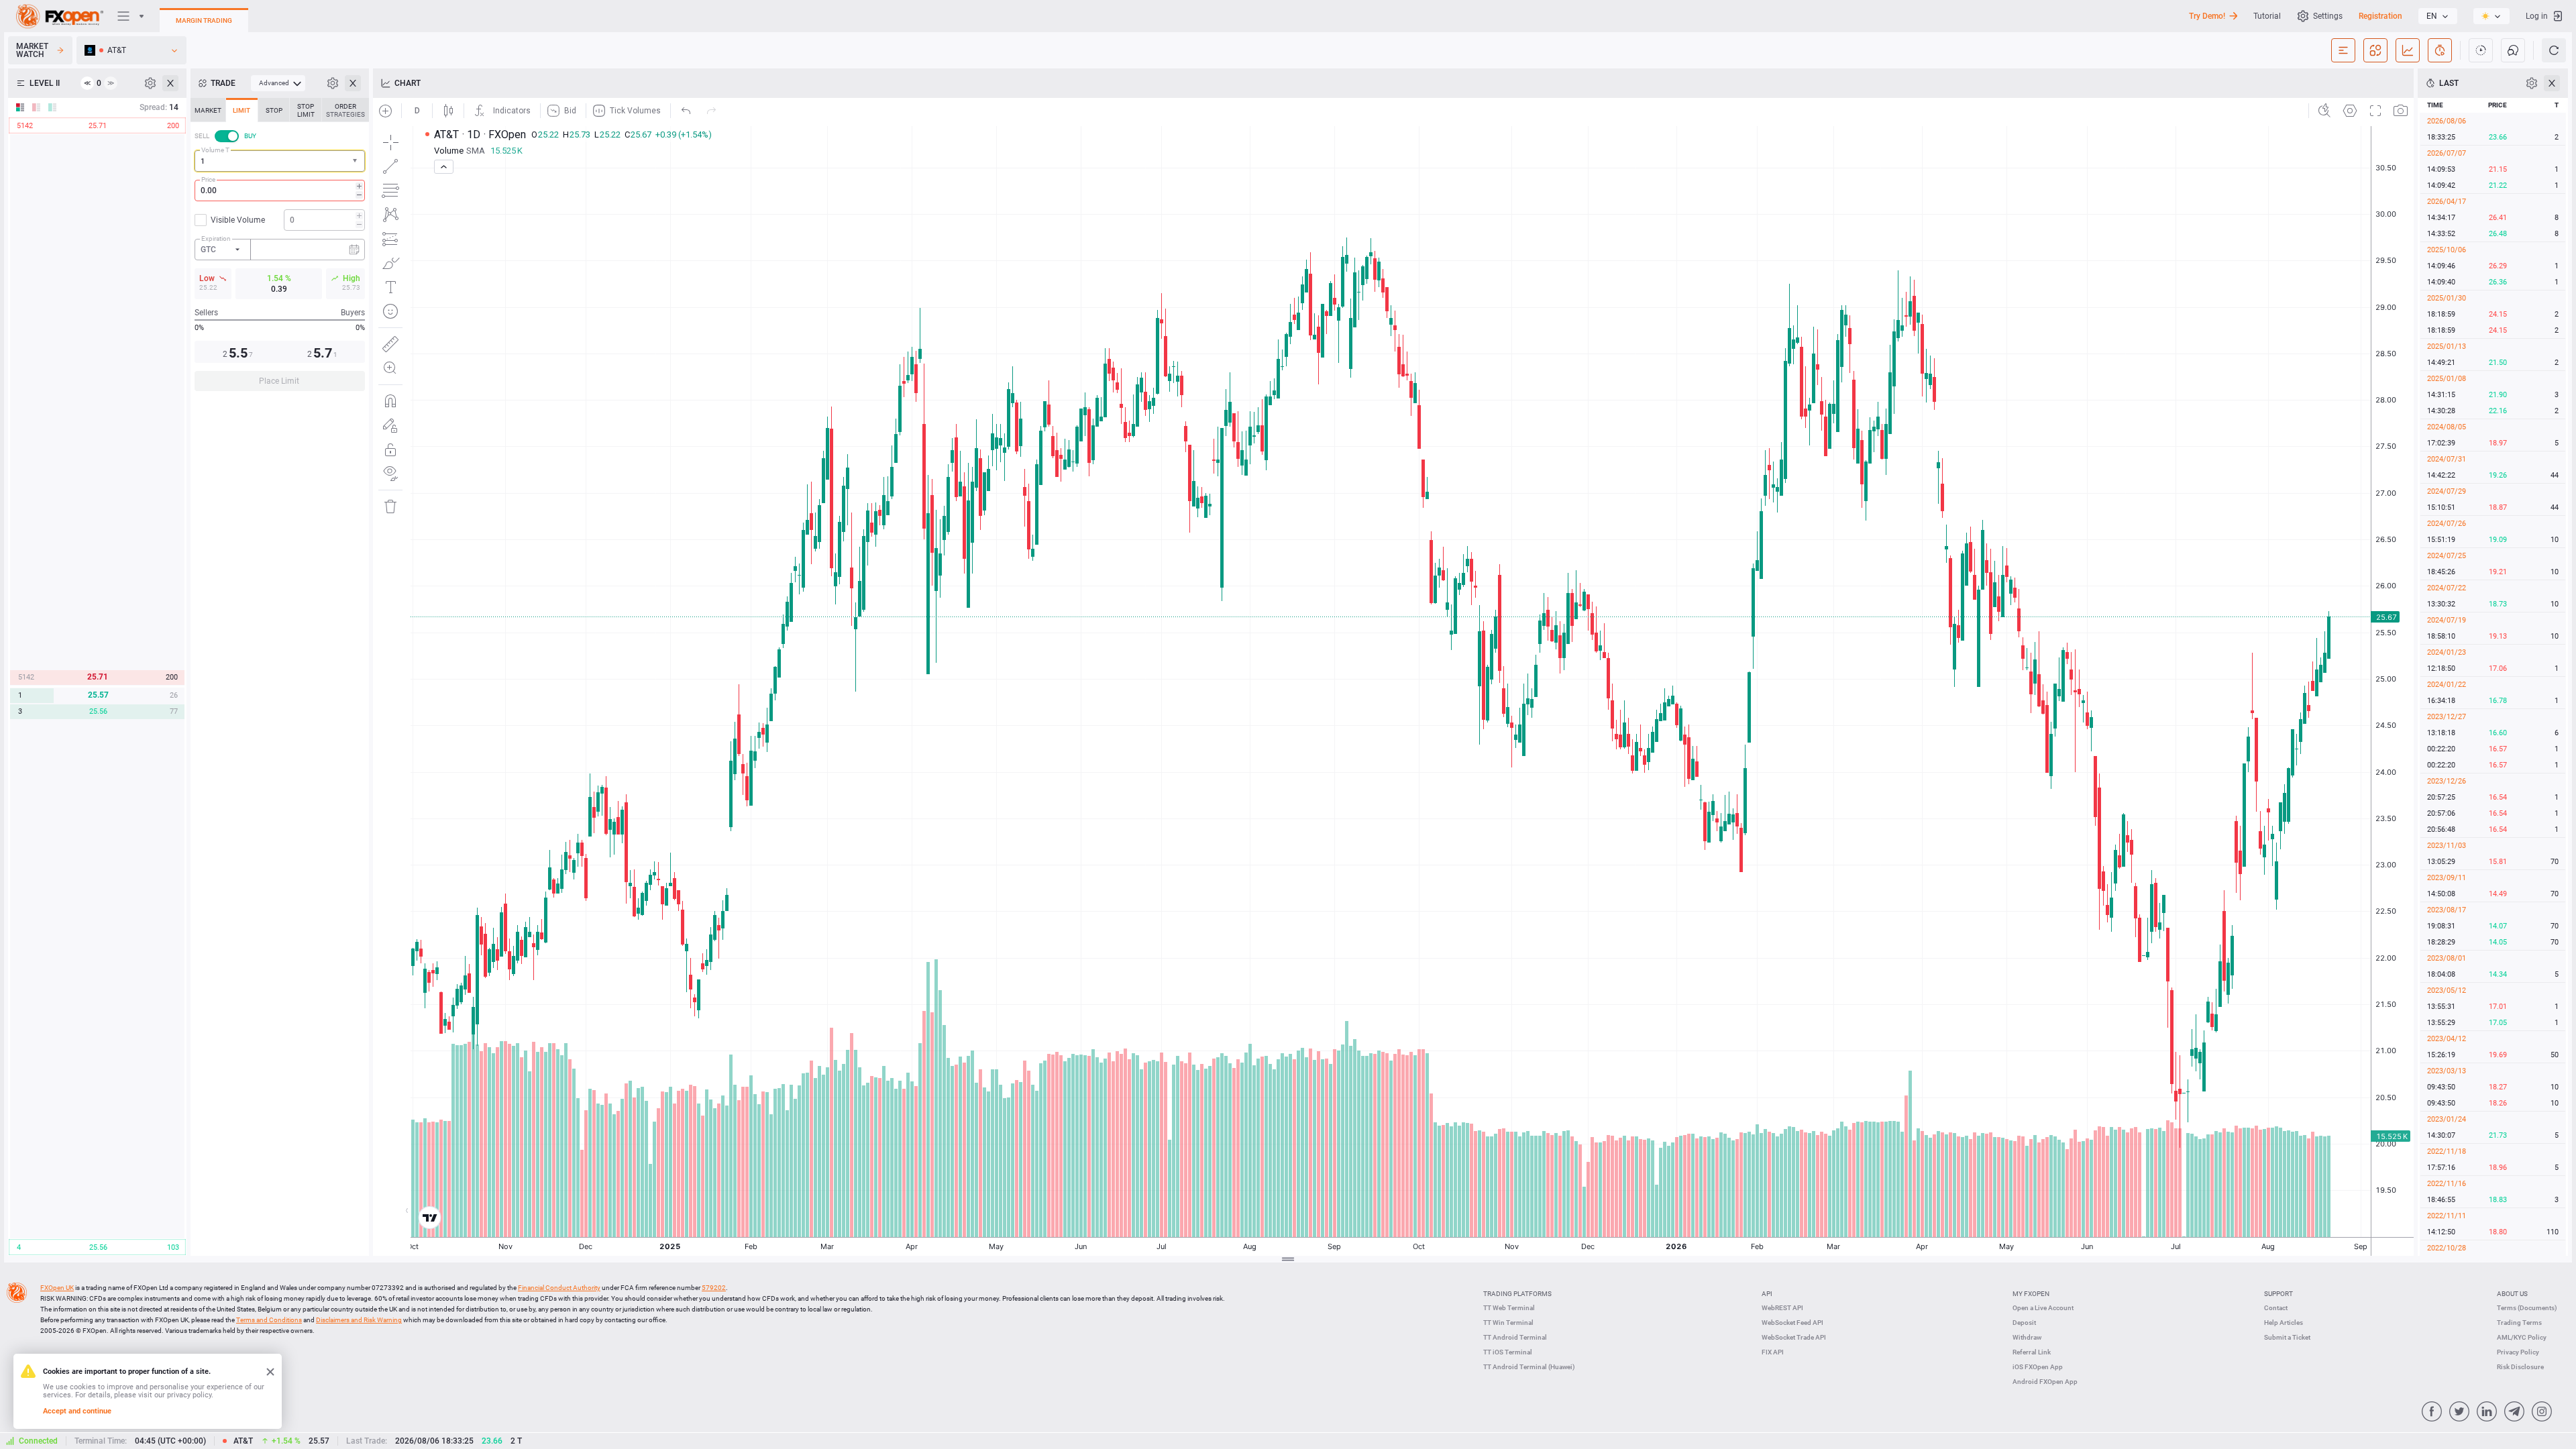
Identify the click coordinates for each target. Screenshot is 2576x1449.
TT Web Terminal (1509, 1308)
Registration (2380, 16)
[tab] (208, 110)
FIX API (1773, 1352)
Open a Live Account (2043, 1308)
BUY (250, 136)
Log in (2537, 16)
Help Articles (2284, 1323)
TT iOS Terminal (1508, 1352)
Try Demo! (2207, 16)
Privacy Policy (2518, 1352)
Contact (2276, 1308)
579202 (714, 1288)
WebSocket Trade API (1794, 1337)
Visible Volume (238, 220)
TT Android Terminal (1515, 1337)
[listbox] (2438, 16)
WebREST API (1782, 1308)
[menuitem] (278, 83)
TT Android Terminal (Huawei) (1529, 1367)
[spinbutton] (280, 191)
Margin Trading (204, 20)
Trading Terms (2519, 1323)
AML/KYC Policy (2522, 1337)
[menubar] (278, 83)
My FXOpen (2031, 1294)
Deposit (2024, 1323)
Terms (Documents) (2527, 1308)
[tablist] (280, 249)
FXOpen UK (57, 1288)
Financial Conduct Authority (559, 1288)
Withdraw (2027, 1337)
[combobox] (280, 161)
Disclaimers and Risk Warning (359, 1320)
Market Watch (32, 50)
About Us (2512, 1294)
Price (208, 179)
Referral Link (2032, 1352)
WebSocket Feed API (1792, 1323)
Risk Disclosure (2520, 1367)
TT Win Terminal (1508, 1323)
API (1767, 1294)
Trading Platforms (1517, 1294)
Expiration (216, 238)
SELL (202, 136)
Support (2278, 1294)
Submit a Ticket (2287, 1337)
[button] (356, 161)
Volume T (215, 150)
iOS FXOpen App (2038, 1367)
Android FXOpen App (2045, 1382)
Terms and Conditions (269, 1320)
